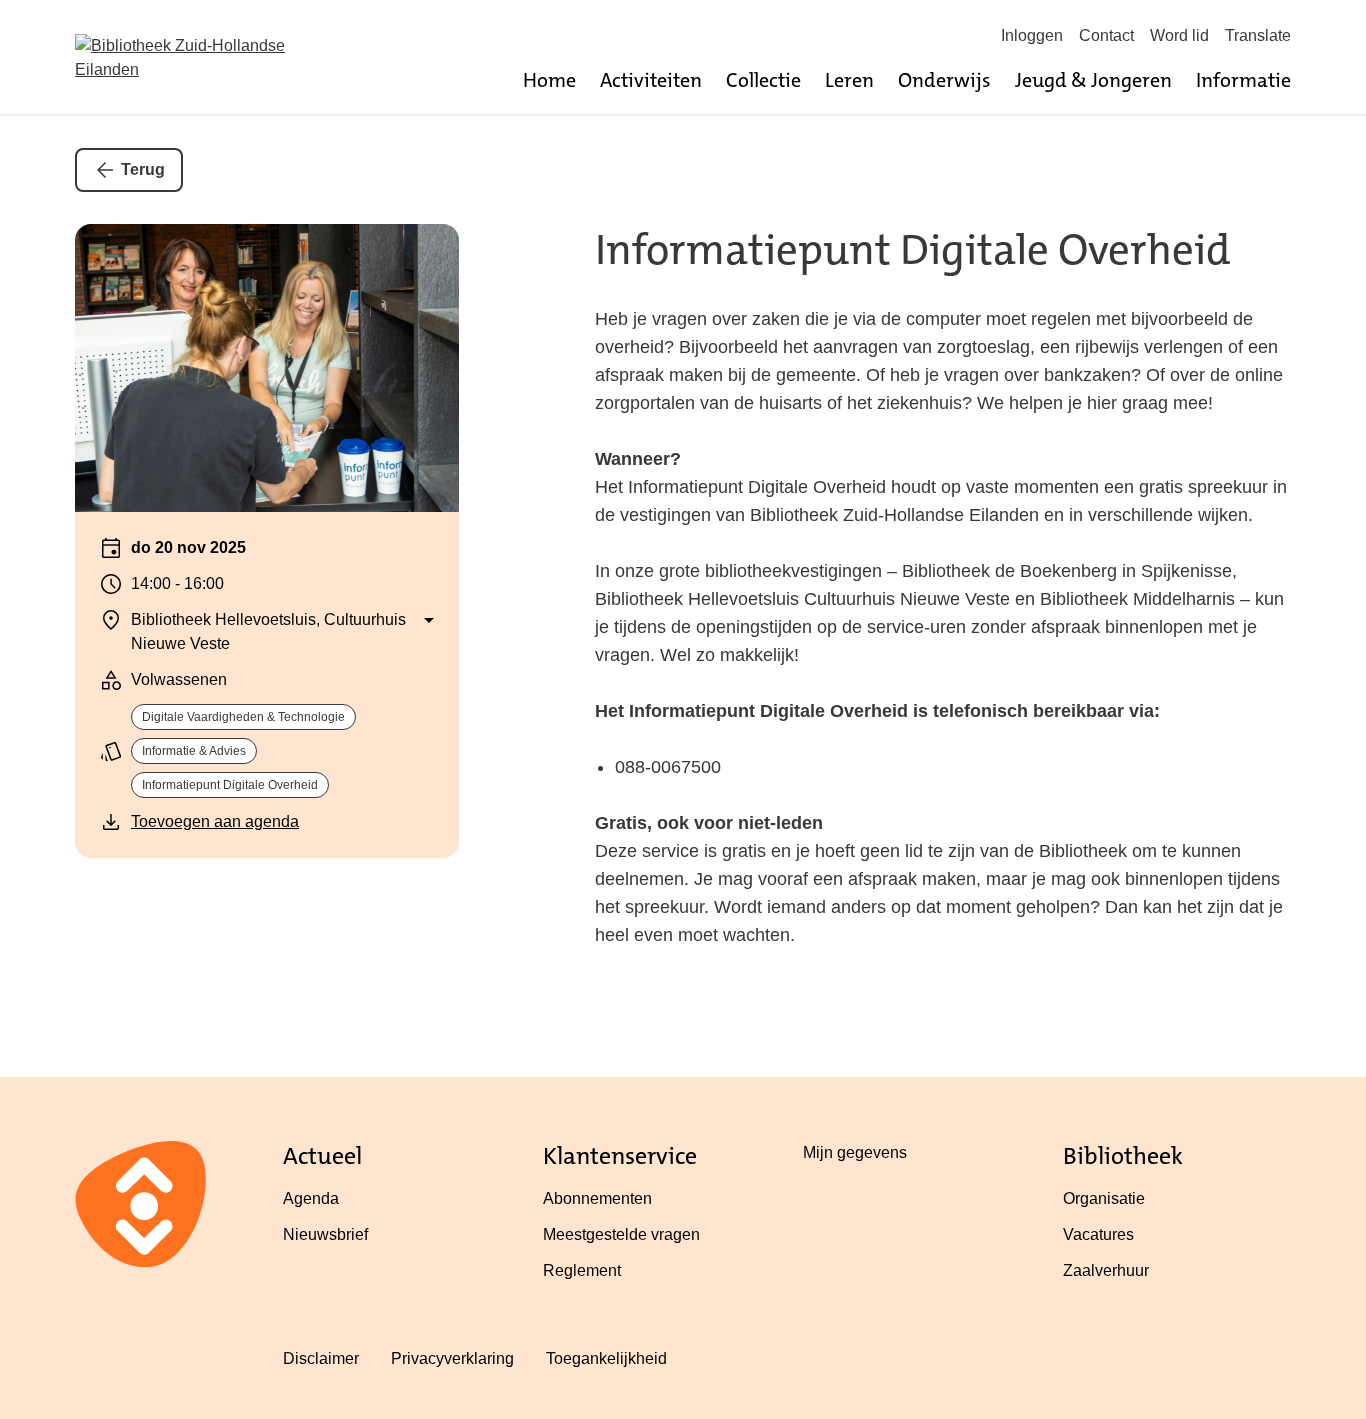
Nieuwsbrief (325, 1234)
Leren (849, 80)
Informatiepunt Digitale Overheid (230, 785)
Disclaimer (321, 1358)
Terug (143, 169)
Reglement (582, 1270)
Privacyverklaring (452, 1358)
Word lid (1179, 35)
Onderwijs (944, 80)
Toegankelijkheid (606, 1358)
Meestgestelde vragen (621, 1234)
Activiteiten (651, 80)
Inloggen (1032, 35)
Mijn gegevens (855, 1152)
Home (549, 80)
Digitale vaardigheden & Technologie (243, 717)
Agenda (311, 1198)
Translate (1258, 35)
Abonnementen (597, 1198)
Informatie (1243, 80)
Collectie (763, 80)
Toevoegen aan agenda (215, 821)
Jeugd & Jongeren (1093, 80)
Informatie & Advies (194, 751)
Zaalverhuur (1106, 1270)
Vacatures (1098, 1234)
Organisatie (1104, 1198)
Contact (1106, 35)
